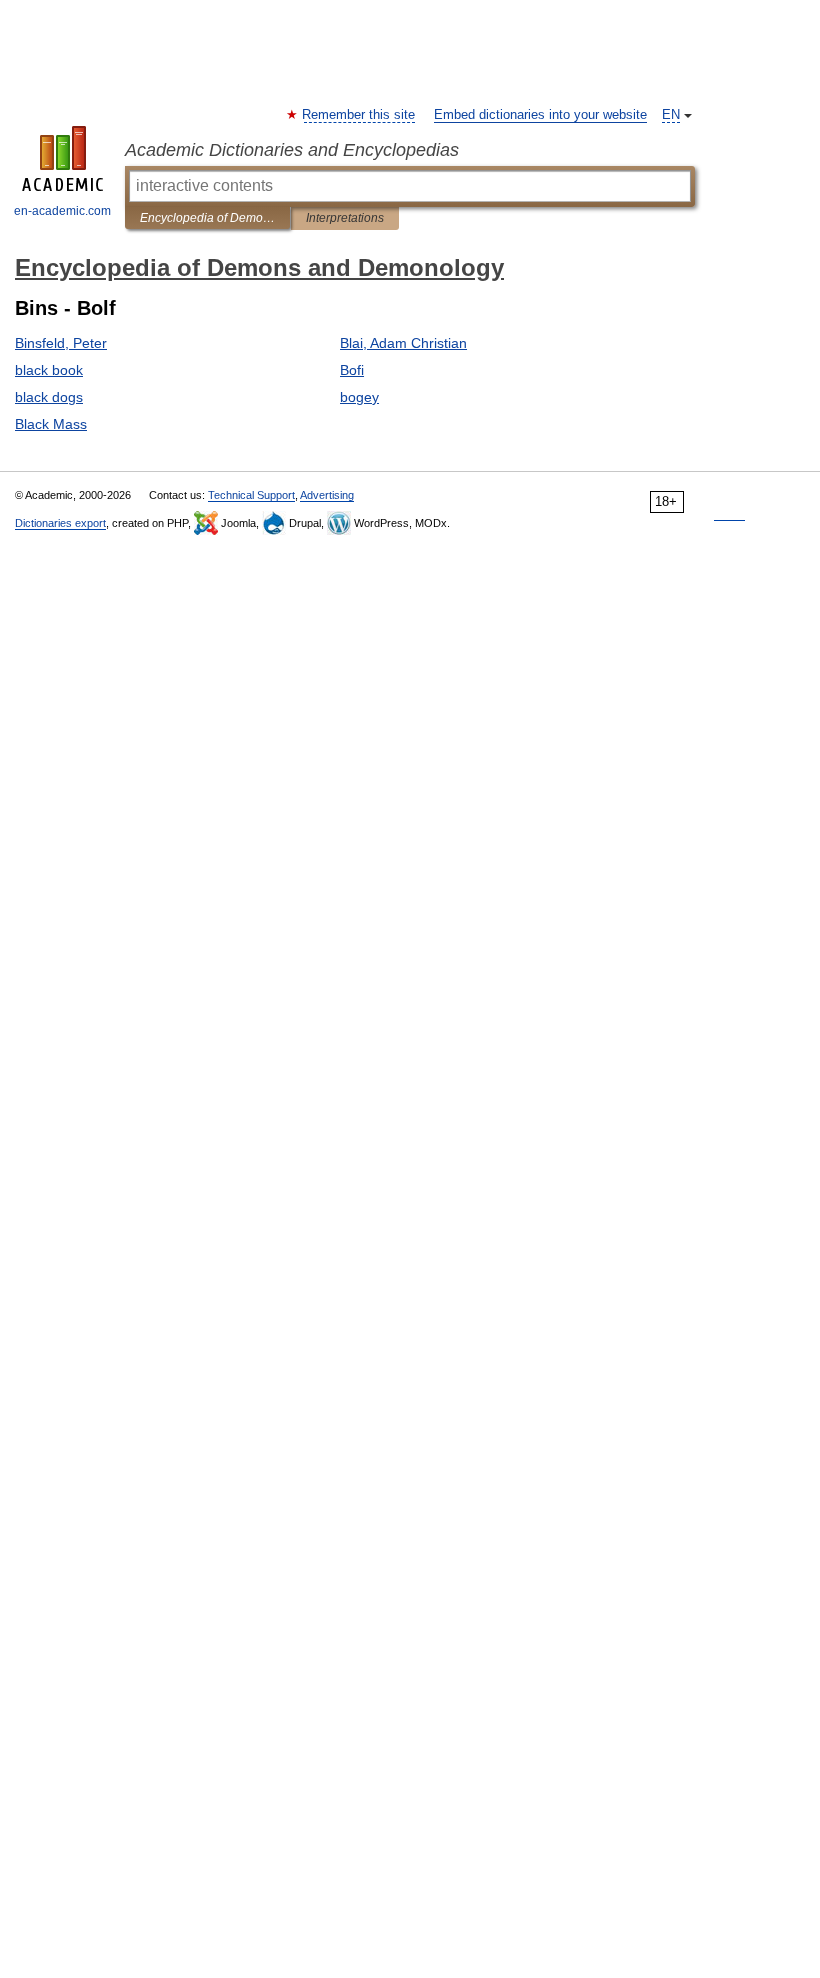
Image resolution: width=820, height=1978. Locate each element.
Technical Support (251, 495)
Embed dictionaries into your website (540, 115)
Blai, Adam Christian (403, 343)
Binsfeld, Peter (61, 343)
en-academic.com (62, 211)
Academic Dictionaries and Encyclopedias (292, 150)
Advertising (327, 495)
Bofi (352, 370)
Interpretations (345, 218)
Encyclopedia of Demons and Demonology (207, 218)
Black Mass (51, 424)
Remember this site (359, 115)
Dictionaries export (60, 523)
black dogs (49, 397)
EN (671, 115)
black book (49, 370)
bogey (359, 397)
